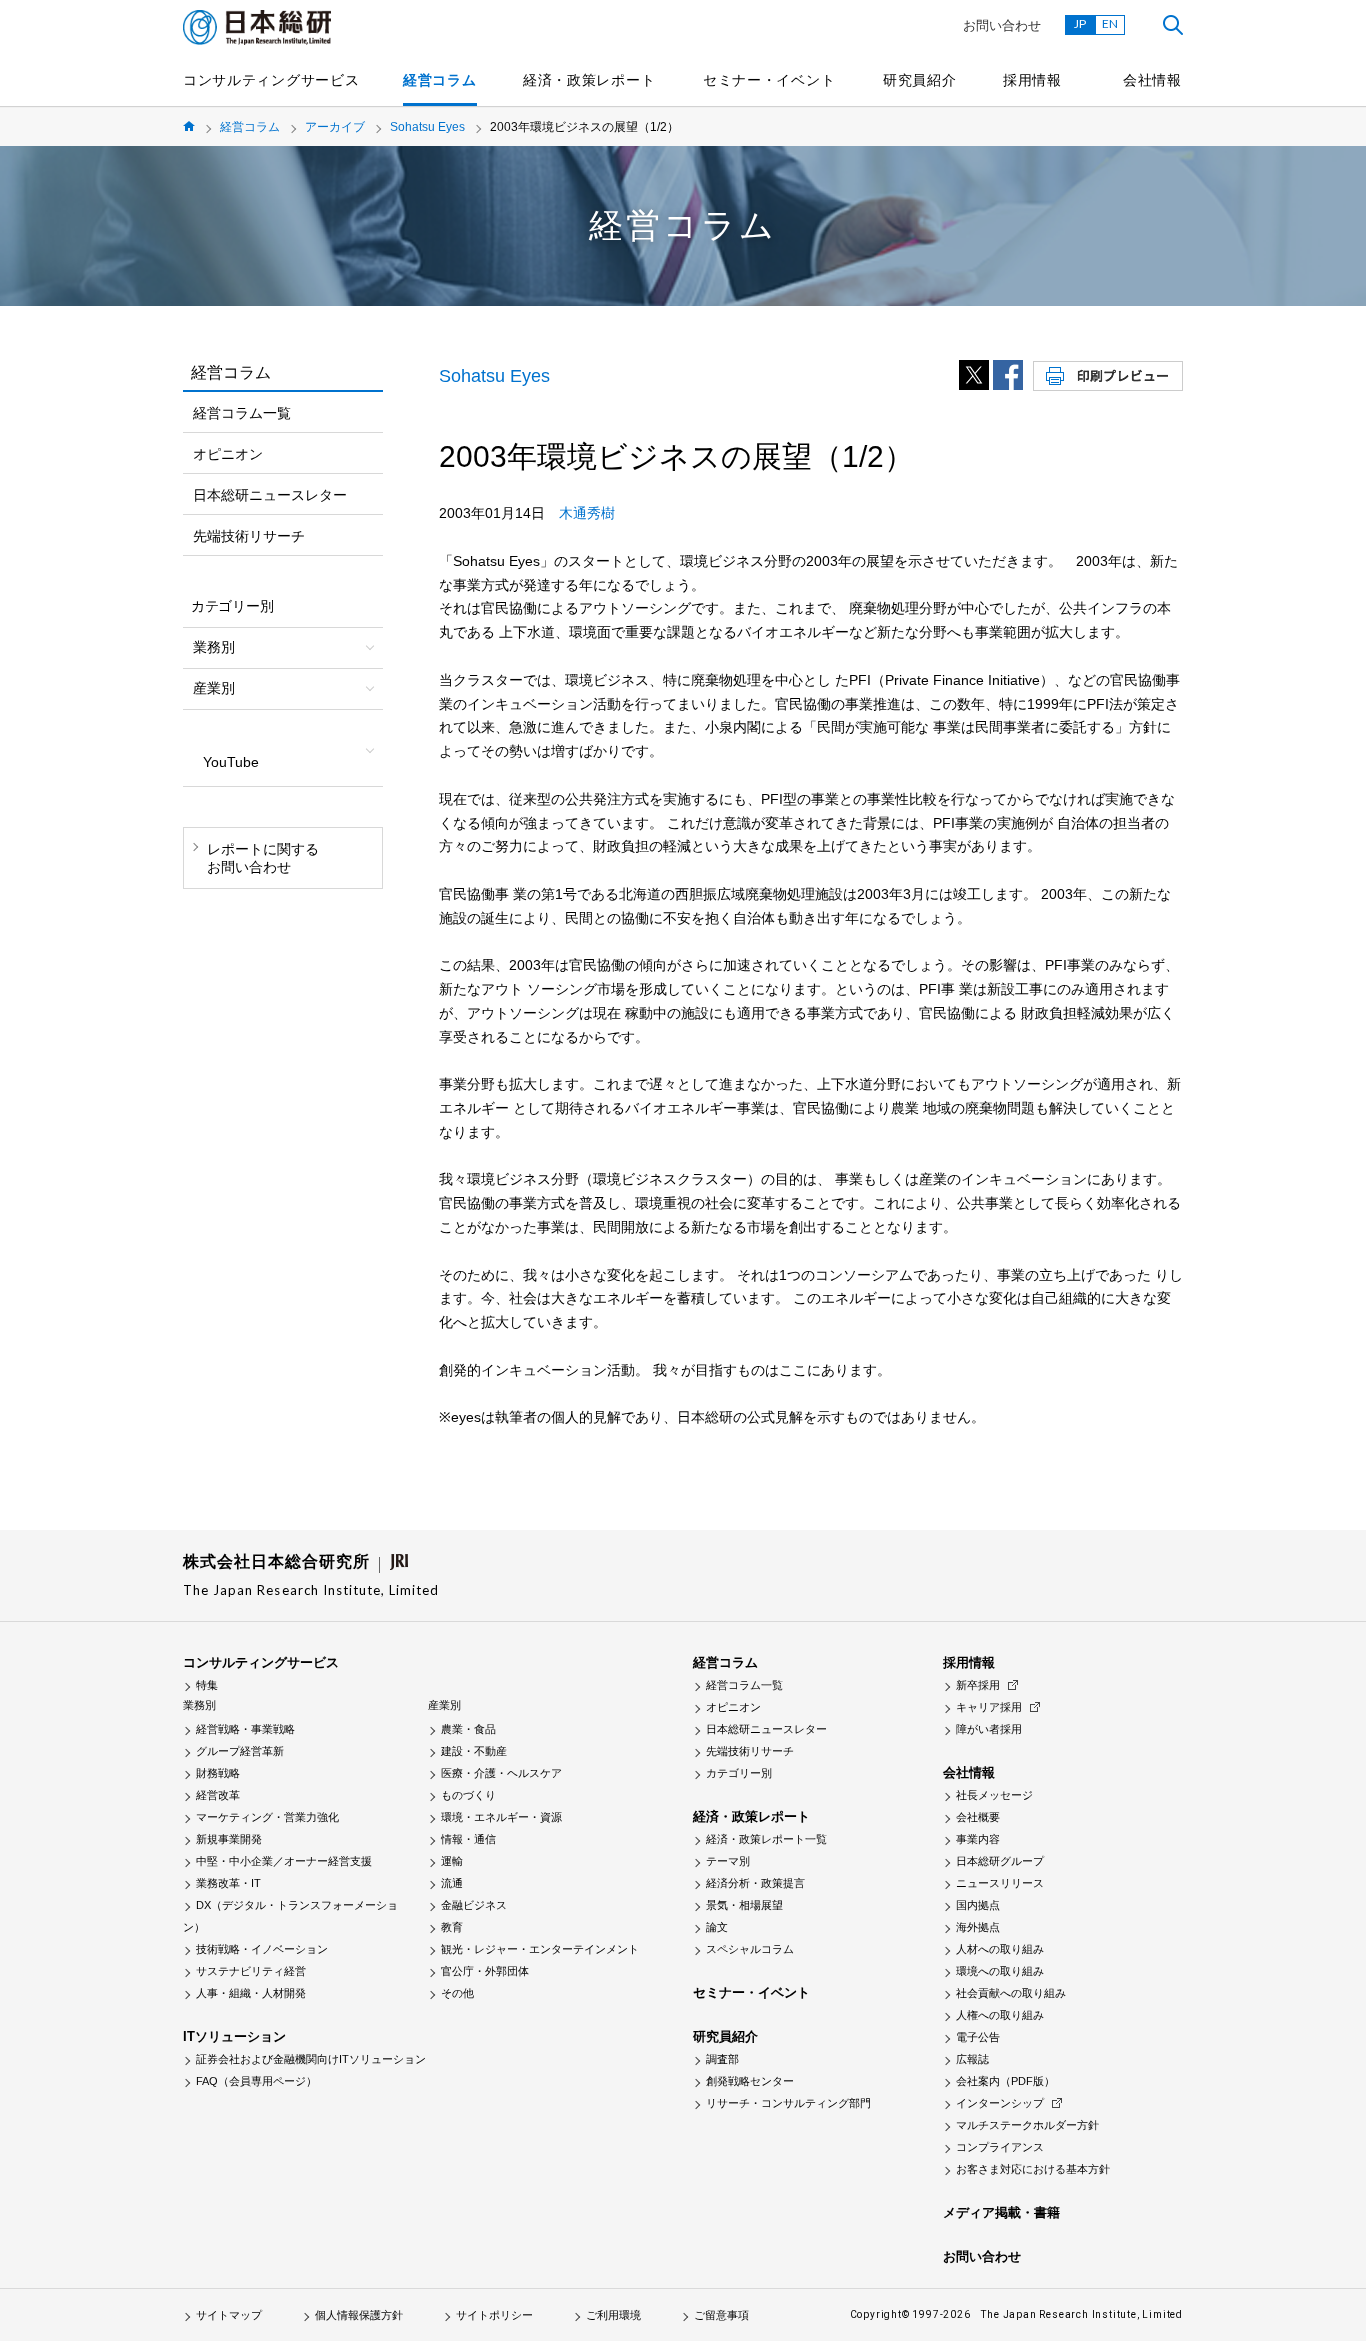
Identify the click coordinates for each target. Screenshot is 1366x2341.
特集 (207, 1685)
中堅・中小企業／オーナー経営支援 (284, 1861)
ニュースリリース (1000, 1883)
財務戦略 (218, 1773)
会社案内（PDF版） (1005, 2081)
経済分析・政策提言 (755, 1883)
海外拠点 (978, 1927)
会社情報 (1152, 80)
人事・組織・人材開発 (251, 1993)
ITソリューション (234, 2036)
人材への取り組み (1000, 1949)
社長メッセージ (994, 1795)
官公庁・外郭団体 (485, 1971)
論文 (717, 1927)
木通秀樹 (587, 513)
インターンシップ (1000, 2103)
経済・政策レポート (589, 80)
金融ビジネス (474, 1905)
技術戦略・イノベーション (262, 1949)
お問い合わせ (1002, 25)
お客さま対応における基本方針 (1033, 2169)
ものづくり (468, 1795)
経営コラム (440, 80)
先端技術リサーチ (249, 536)
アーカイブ (335, 127)
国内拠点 (978, 1905)
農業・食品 (468, 1729)
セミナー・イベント (769, 80)
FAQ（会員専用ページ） (256, 2081)
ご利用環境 (613, 2315)
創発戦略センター (750, 2081)
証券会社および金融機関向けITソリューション (311, 2059)
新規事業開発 (229, 1839)
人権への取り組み (1000, 2015)
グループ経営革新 (240, 1751)
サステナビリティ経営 (251, 1971)
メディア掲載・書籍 (1001, 2212)
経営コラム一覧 (242, 413)
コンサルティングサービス (271, 80)
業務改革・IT (228, 1883)
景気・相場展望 (744, 1905)
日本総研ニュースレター (270, 495)
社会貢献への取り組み (1011, 1993)
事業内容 (978, 1839)
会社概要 (978, 1817)
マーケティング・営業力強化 (267, 1817)
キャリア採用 (989, 1707)
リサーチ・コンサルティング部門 (788, 2103)
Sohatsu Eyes (427, 127)
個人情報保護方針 (359, 2315)
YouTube (231, 762)
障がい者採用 (989, 1729)
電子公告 (978, 2037)
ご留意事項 (721, 2315)
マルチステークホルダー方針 (1027, 2125)
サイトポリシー (494, 2315)
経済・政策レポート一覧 (766, 1839)
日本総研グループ (1000, 1861)
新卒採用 (978, 1685)
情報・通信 (468, 1839)
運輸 (452, 1861)
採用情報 (1032, 80)
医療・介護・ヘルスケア (501, 1773)
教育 (452, 1927)
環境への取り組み (1000, 1971)
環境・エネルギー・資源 (501, 1817)
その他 (457, 1993)
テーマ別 (728, 1861)
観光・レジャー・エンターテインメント (540, 1949)
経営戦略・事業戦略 (245, 1729)
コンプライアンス (1000, 2147)
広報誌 (972, 2059)
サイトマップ (229, 2315)
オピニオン (228, 454)
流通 (452, 1883)
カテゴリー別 (739, 1773)
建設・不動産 (474, 1751)
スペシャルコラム (750, 1949)
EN (1110, 23)
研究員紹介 (920, 80)
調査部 (722, 2059)
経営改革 (218, 1795)
